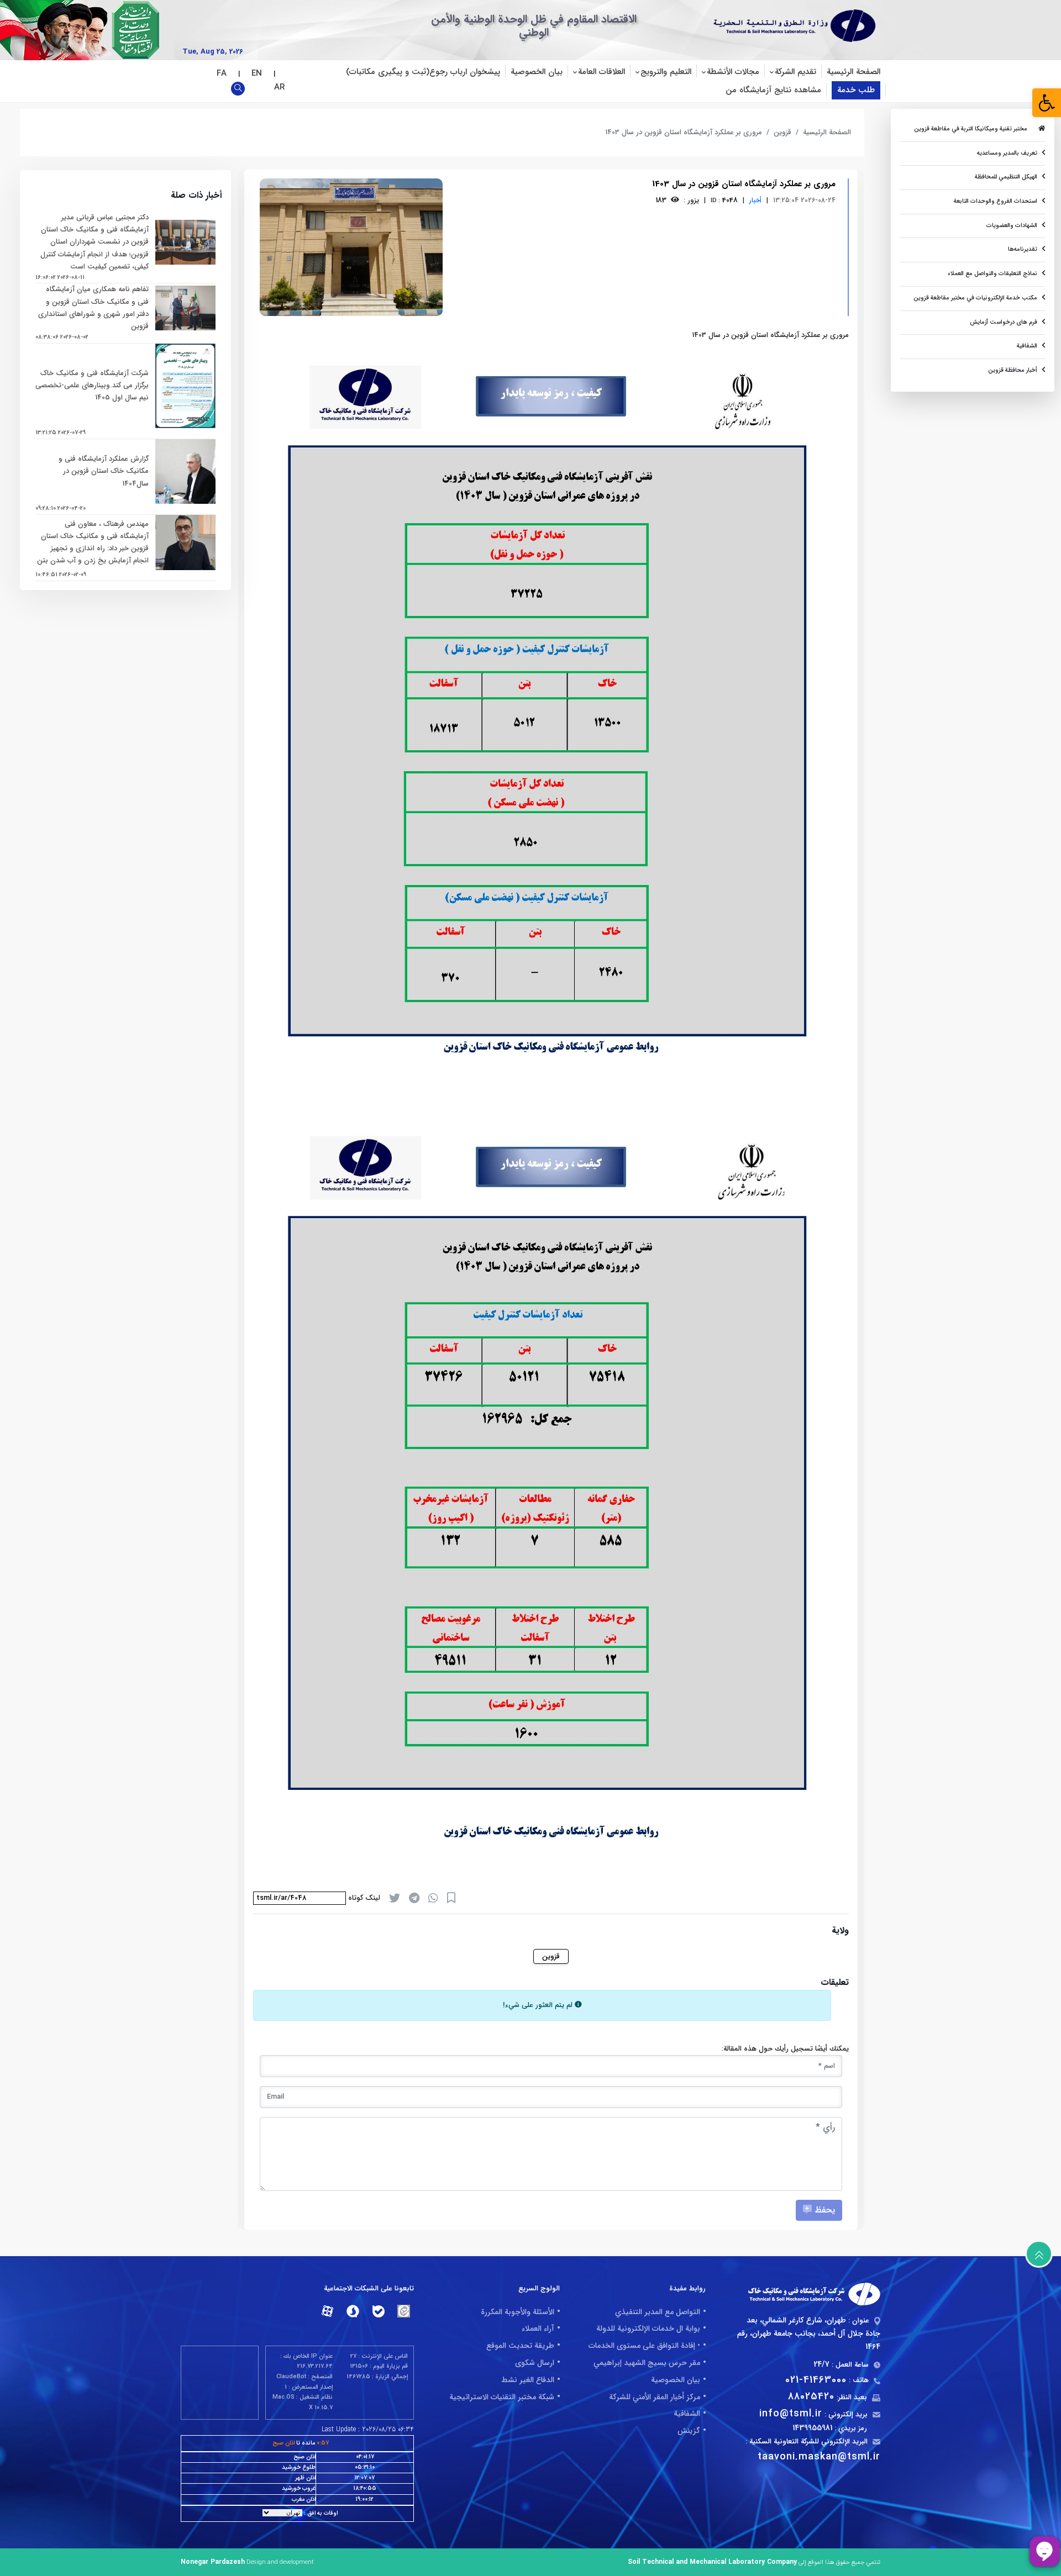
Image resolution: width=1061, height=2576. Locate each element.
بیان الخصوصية (676, 2380)
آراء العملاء (538, 2329)
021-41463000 (816, 2380)
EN (258, 73)
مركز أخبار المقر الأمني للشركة (655, 2397)
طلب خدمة (856, 90)
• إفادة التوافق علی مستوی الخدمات (644, 2346)
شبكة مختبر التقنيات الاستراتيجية (502, 2397)
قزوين (782, 132)
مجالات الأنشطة (733, 72)
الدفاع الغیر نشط (528, 2380)
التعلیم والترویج (666, 72)
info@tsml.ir (791, 2414)
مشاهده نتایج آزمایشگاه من (773, 90)
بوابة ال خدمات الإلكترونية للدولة (648, 2329)
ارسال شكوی (535, 2363)
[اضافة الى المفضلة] (451, 1898)
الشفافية (687, 2414)
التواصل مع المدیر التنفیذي (658, 2312)
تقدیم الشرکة (795, 72)
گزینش (689, 2431)
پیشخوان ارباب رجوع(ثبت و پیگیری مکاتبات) (423, 72)
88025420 (811, 2396)
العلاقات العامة (602, 72)
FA (223, 73)
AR (278, 87)
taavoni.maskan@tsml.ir (819, 2457)
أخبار (755, 200)
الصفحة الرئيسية (853, 72)
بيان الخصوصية (537, 72)
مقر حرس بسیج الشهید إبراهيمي (647, 2363)
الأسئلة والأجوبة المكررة (518, 2312)
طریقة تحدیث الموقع (520, 2346)
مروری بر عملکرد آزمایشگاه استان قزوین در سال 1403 (684, 132)
